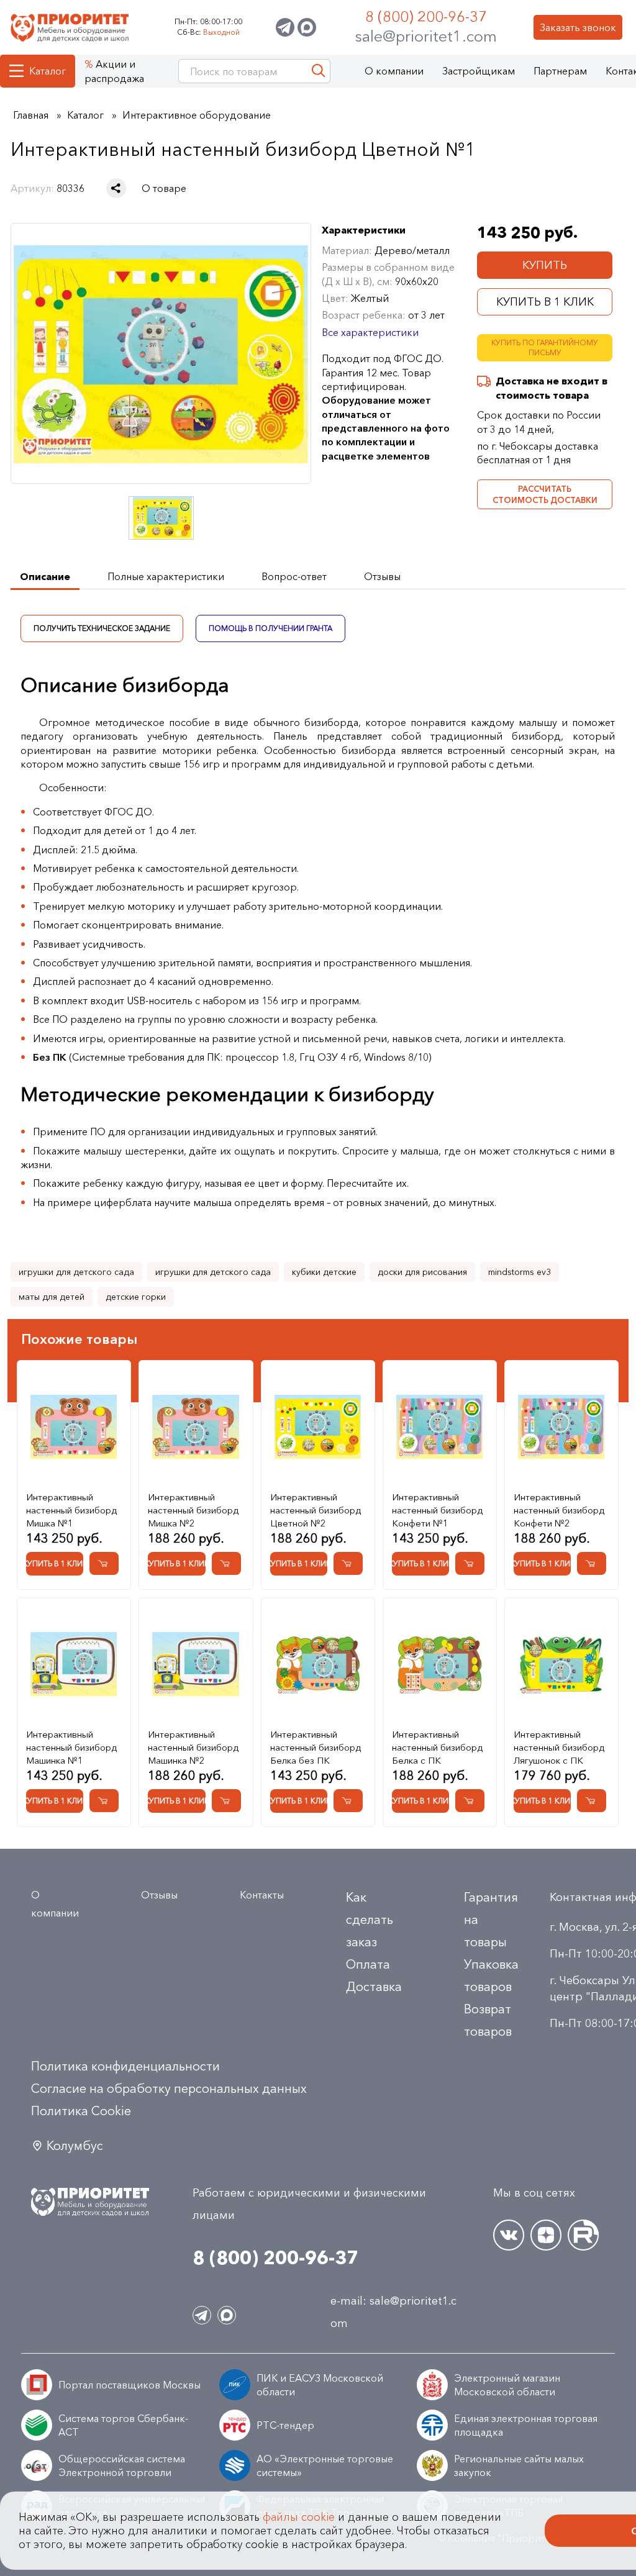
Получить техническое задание (102, 628)
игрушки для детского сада (76, 1272)
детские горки (136, 1297)
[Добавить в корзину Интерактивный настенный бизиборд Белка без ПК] (348, 1801)
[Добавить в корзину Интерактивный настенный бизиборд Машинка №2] (226, 1801)
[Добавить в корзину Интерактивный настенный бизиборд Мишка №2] (226, 1563)
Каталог (48, 71)
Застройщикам (479, 71)
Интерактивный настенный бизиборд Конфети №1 (437, 1510)
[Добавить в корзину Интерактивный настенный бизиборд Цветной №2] (348, 1563)
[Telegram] (285, 27)
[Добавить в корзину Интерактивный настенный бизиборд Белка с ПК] (470, 1801)
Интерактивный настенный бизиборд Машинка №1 (71, 1747)
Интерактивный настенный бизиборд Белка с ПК (437, 1747)
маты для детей (52, 1297)
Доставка (374, 1987)
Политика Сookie (81, 2111)
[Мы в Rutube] (583, 2235)
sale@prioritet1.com (426, 36)
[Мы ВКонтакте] (509, 2235)
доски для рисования (422, 1272)
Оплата (368, 1964)
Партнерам (560, 71)
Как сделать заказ (370, 1920)
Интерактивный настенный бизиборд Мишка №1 (71, 1510)
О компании (394, 71)
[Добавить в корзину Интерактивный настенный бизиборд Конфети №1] (470, 1563)
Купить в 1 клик (545, 302)
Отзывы (159, 1895)
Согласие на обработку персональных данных (169, 2088)
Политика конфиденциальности (125, 2066)
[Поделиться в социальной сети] (116, 188)
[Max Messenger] (307, 27)
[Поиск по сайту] (318, 71)
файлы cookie (299, 2517)
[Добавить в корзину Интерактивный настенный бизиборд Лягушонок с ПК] (592, 1801)
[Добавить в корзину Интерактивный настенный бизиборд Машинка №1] (104, 1801)
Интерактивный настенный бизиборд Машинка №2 (193, 1747)
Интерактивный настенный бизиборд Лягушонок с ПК (559, 1747)
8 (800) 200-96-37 (426, 16)
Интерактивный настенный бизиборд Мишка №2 (193, 1510)
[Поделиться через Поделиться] (116, 188)
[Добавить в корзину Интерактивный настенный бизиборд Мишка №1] (104, 1563)
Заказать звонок (578, 27)
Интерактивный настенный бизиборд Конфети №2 (559, 1510)
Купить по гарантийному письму (545, 348)
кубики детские (324, 1272)
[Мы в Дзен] (546, 2235)
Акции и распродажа (114, 71)
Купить (545, 265)
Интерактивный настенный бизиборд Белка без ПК (316, 1747)
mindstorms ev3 (520, 1272)
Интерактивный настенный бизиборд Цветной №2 (316, 1510)
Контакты (262, 1895)
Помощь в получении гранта (271, 628)
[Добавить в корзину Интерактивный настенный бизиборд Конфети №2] (592, 1563)
